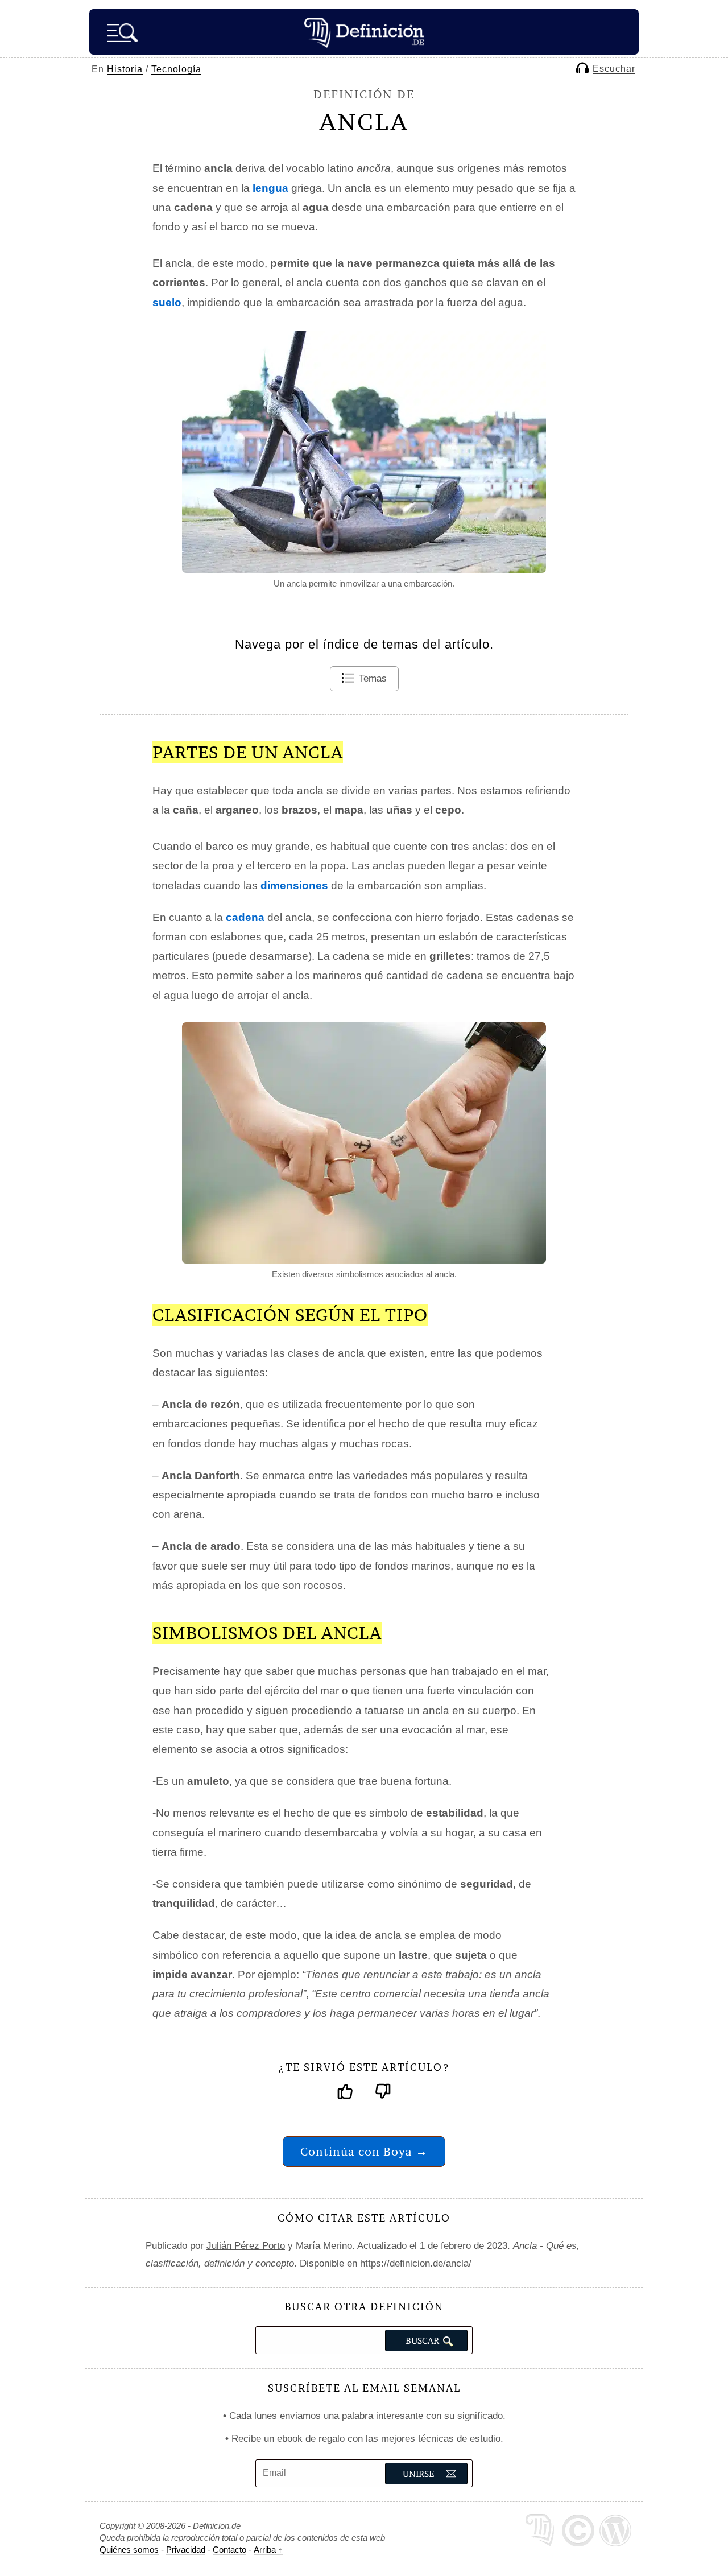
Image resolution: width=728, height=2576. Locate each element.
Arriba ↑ (268, 2550)
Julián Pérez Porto (246, 2246)
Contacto (229, 2550)
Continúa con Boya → (364, 2151)
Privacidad (186, 2550)
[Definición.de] (364, 32)
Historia (125, 69)
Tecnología (176, 69)
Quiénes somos (129, 2550)
